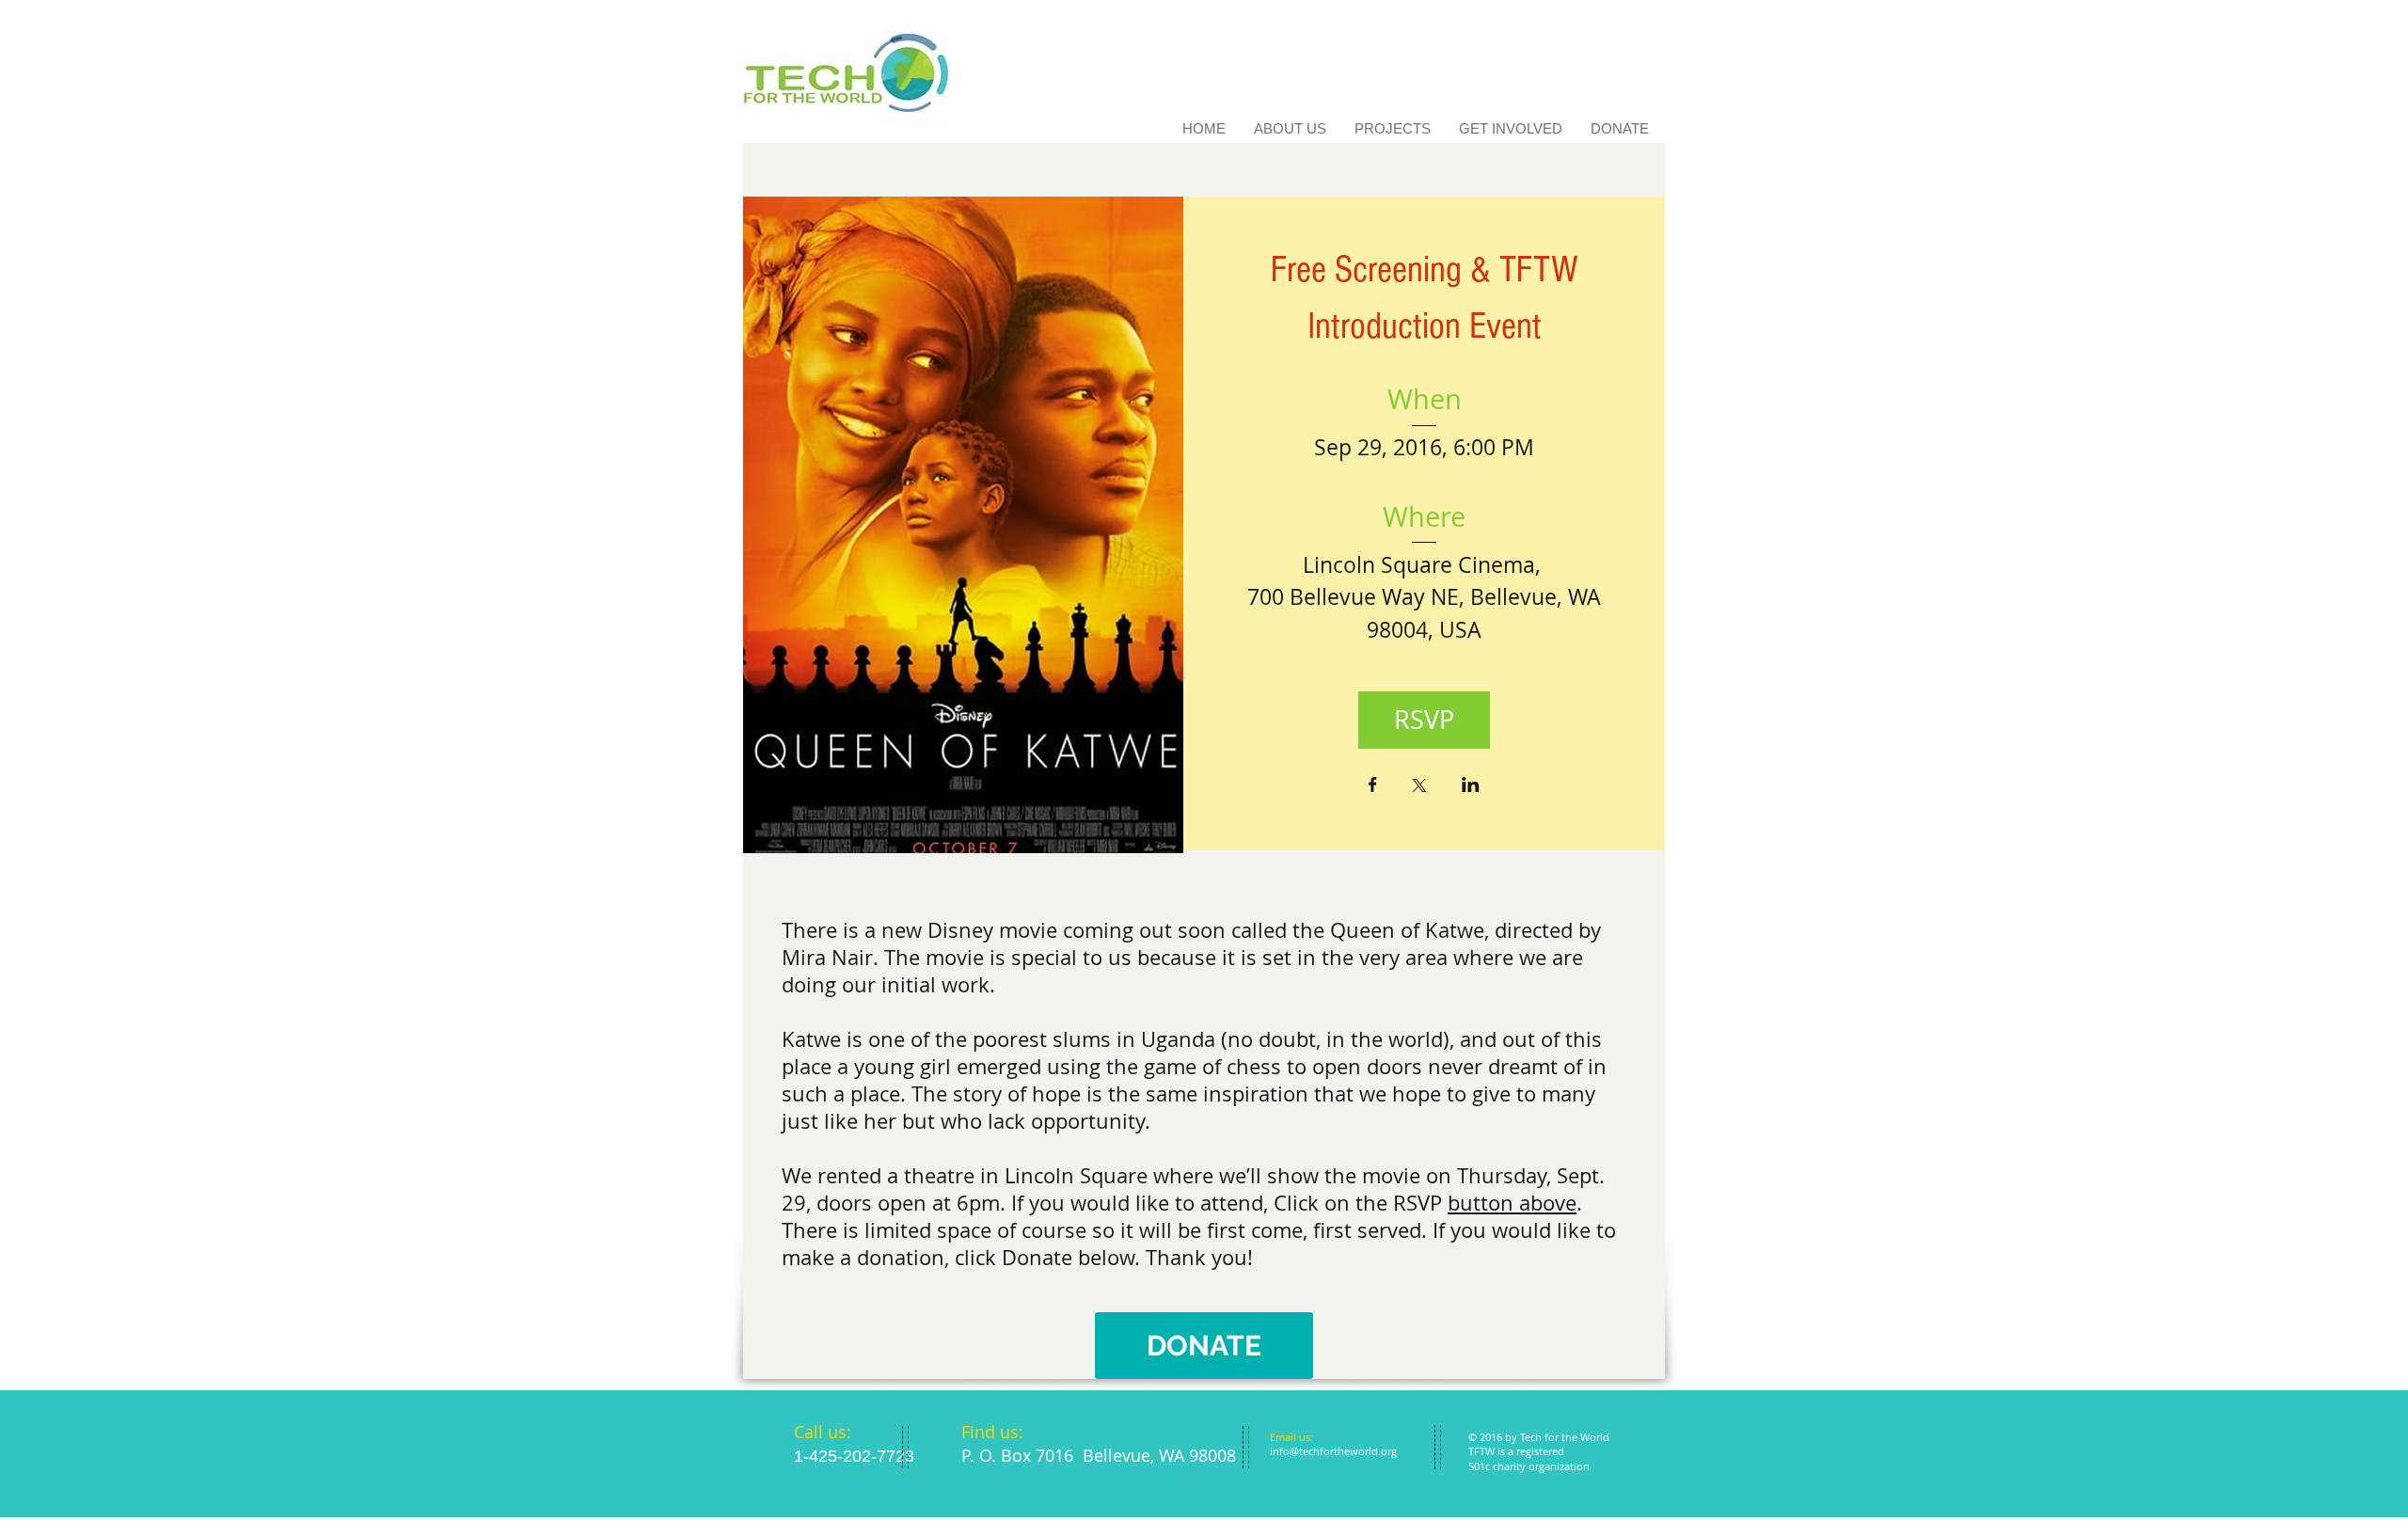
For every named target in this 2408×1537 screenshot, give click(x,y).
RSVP (1424, 720)
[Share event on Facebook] (1373, 786)
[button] (1204, 1346)
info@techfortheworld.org (1333, 1451)
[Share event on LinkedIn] (1471, 786)
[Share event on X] (1419, 787)
